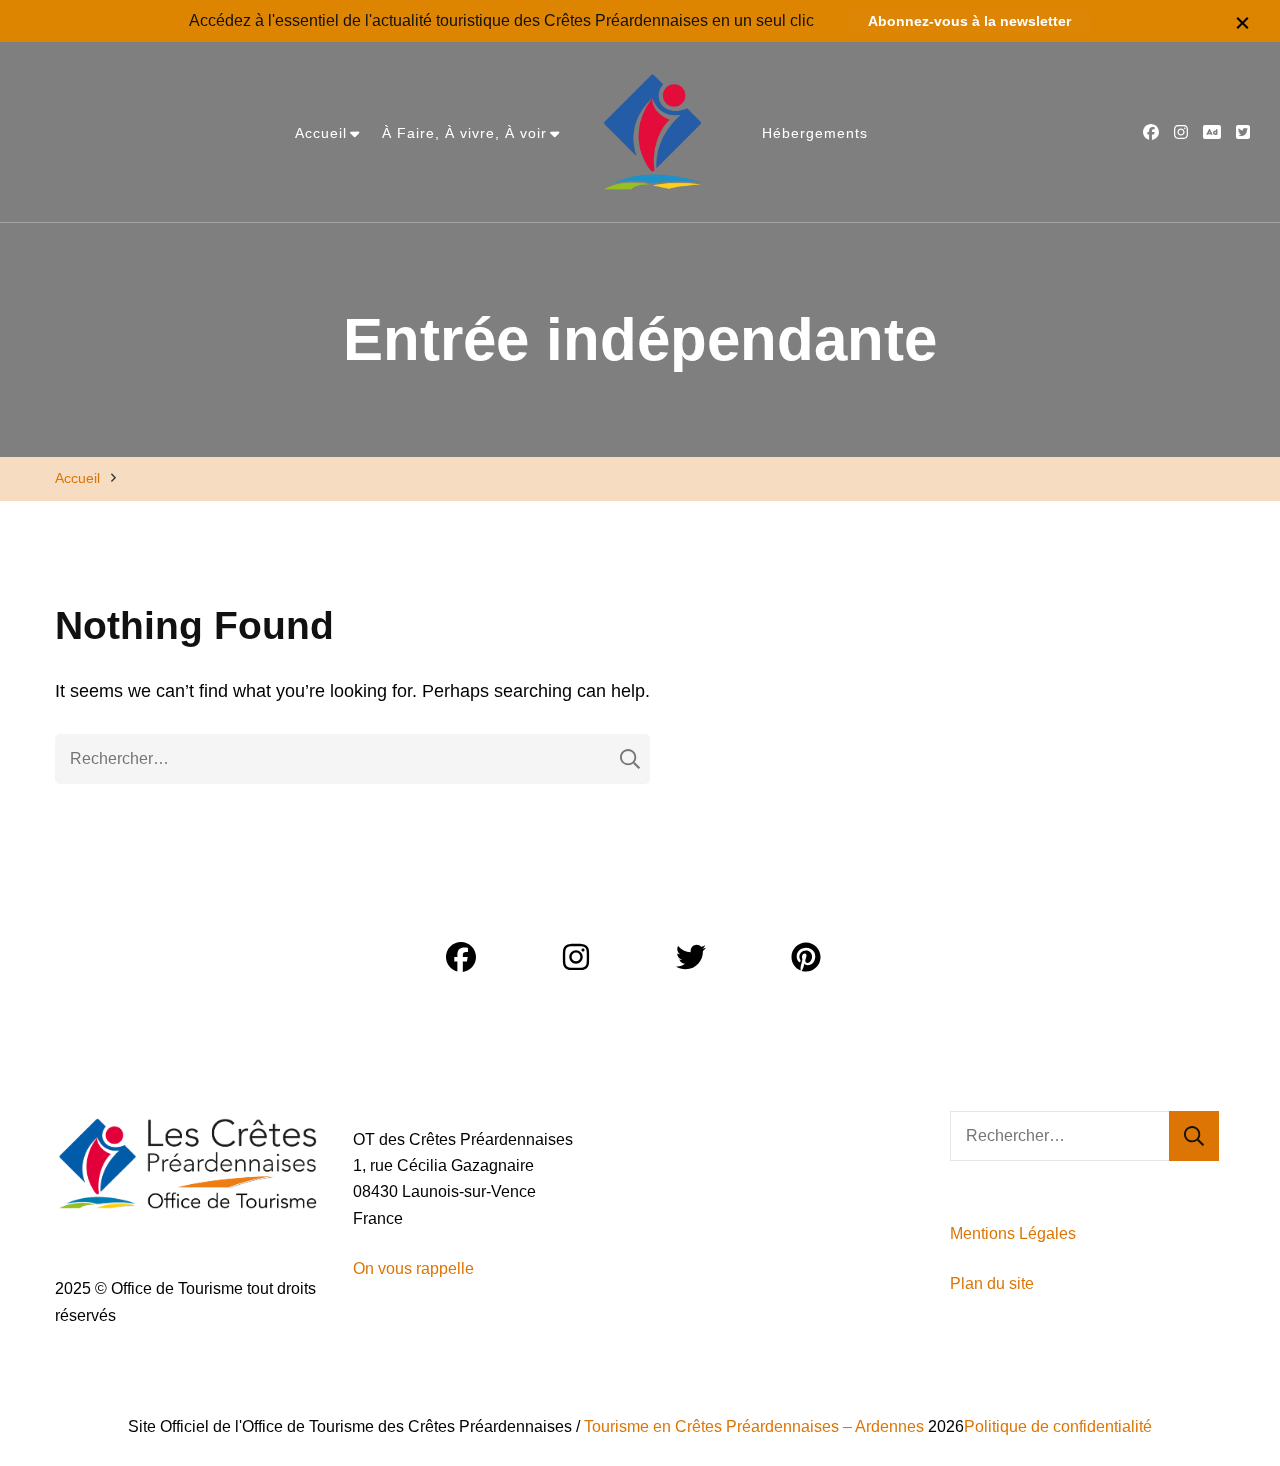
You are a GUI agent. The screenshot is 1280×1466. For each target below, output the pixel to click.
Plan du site (994, 1283)
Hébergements (815, 133)
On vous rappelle (413, 1268)
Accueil (321, 133)
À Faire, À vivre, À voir (464, 133)
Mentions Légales (1013, 1233)
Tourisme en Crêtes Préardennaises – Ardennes (754, 1426)
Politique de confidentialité (1058, 1426)
